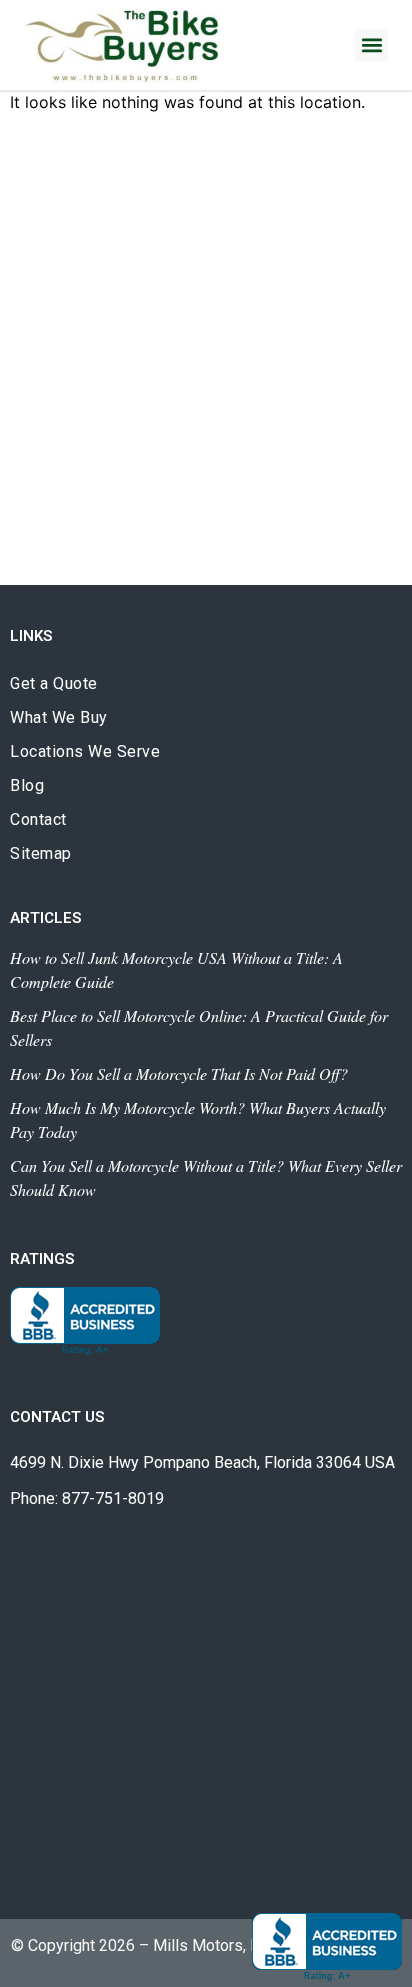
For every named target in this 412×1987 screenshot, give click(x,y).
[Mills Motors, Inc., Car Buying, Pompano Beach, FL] (85, 1321)
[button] (371, 45)
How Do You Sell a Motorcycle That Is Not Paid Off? (179, 1073)
